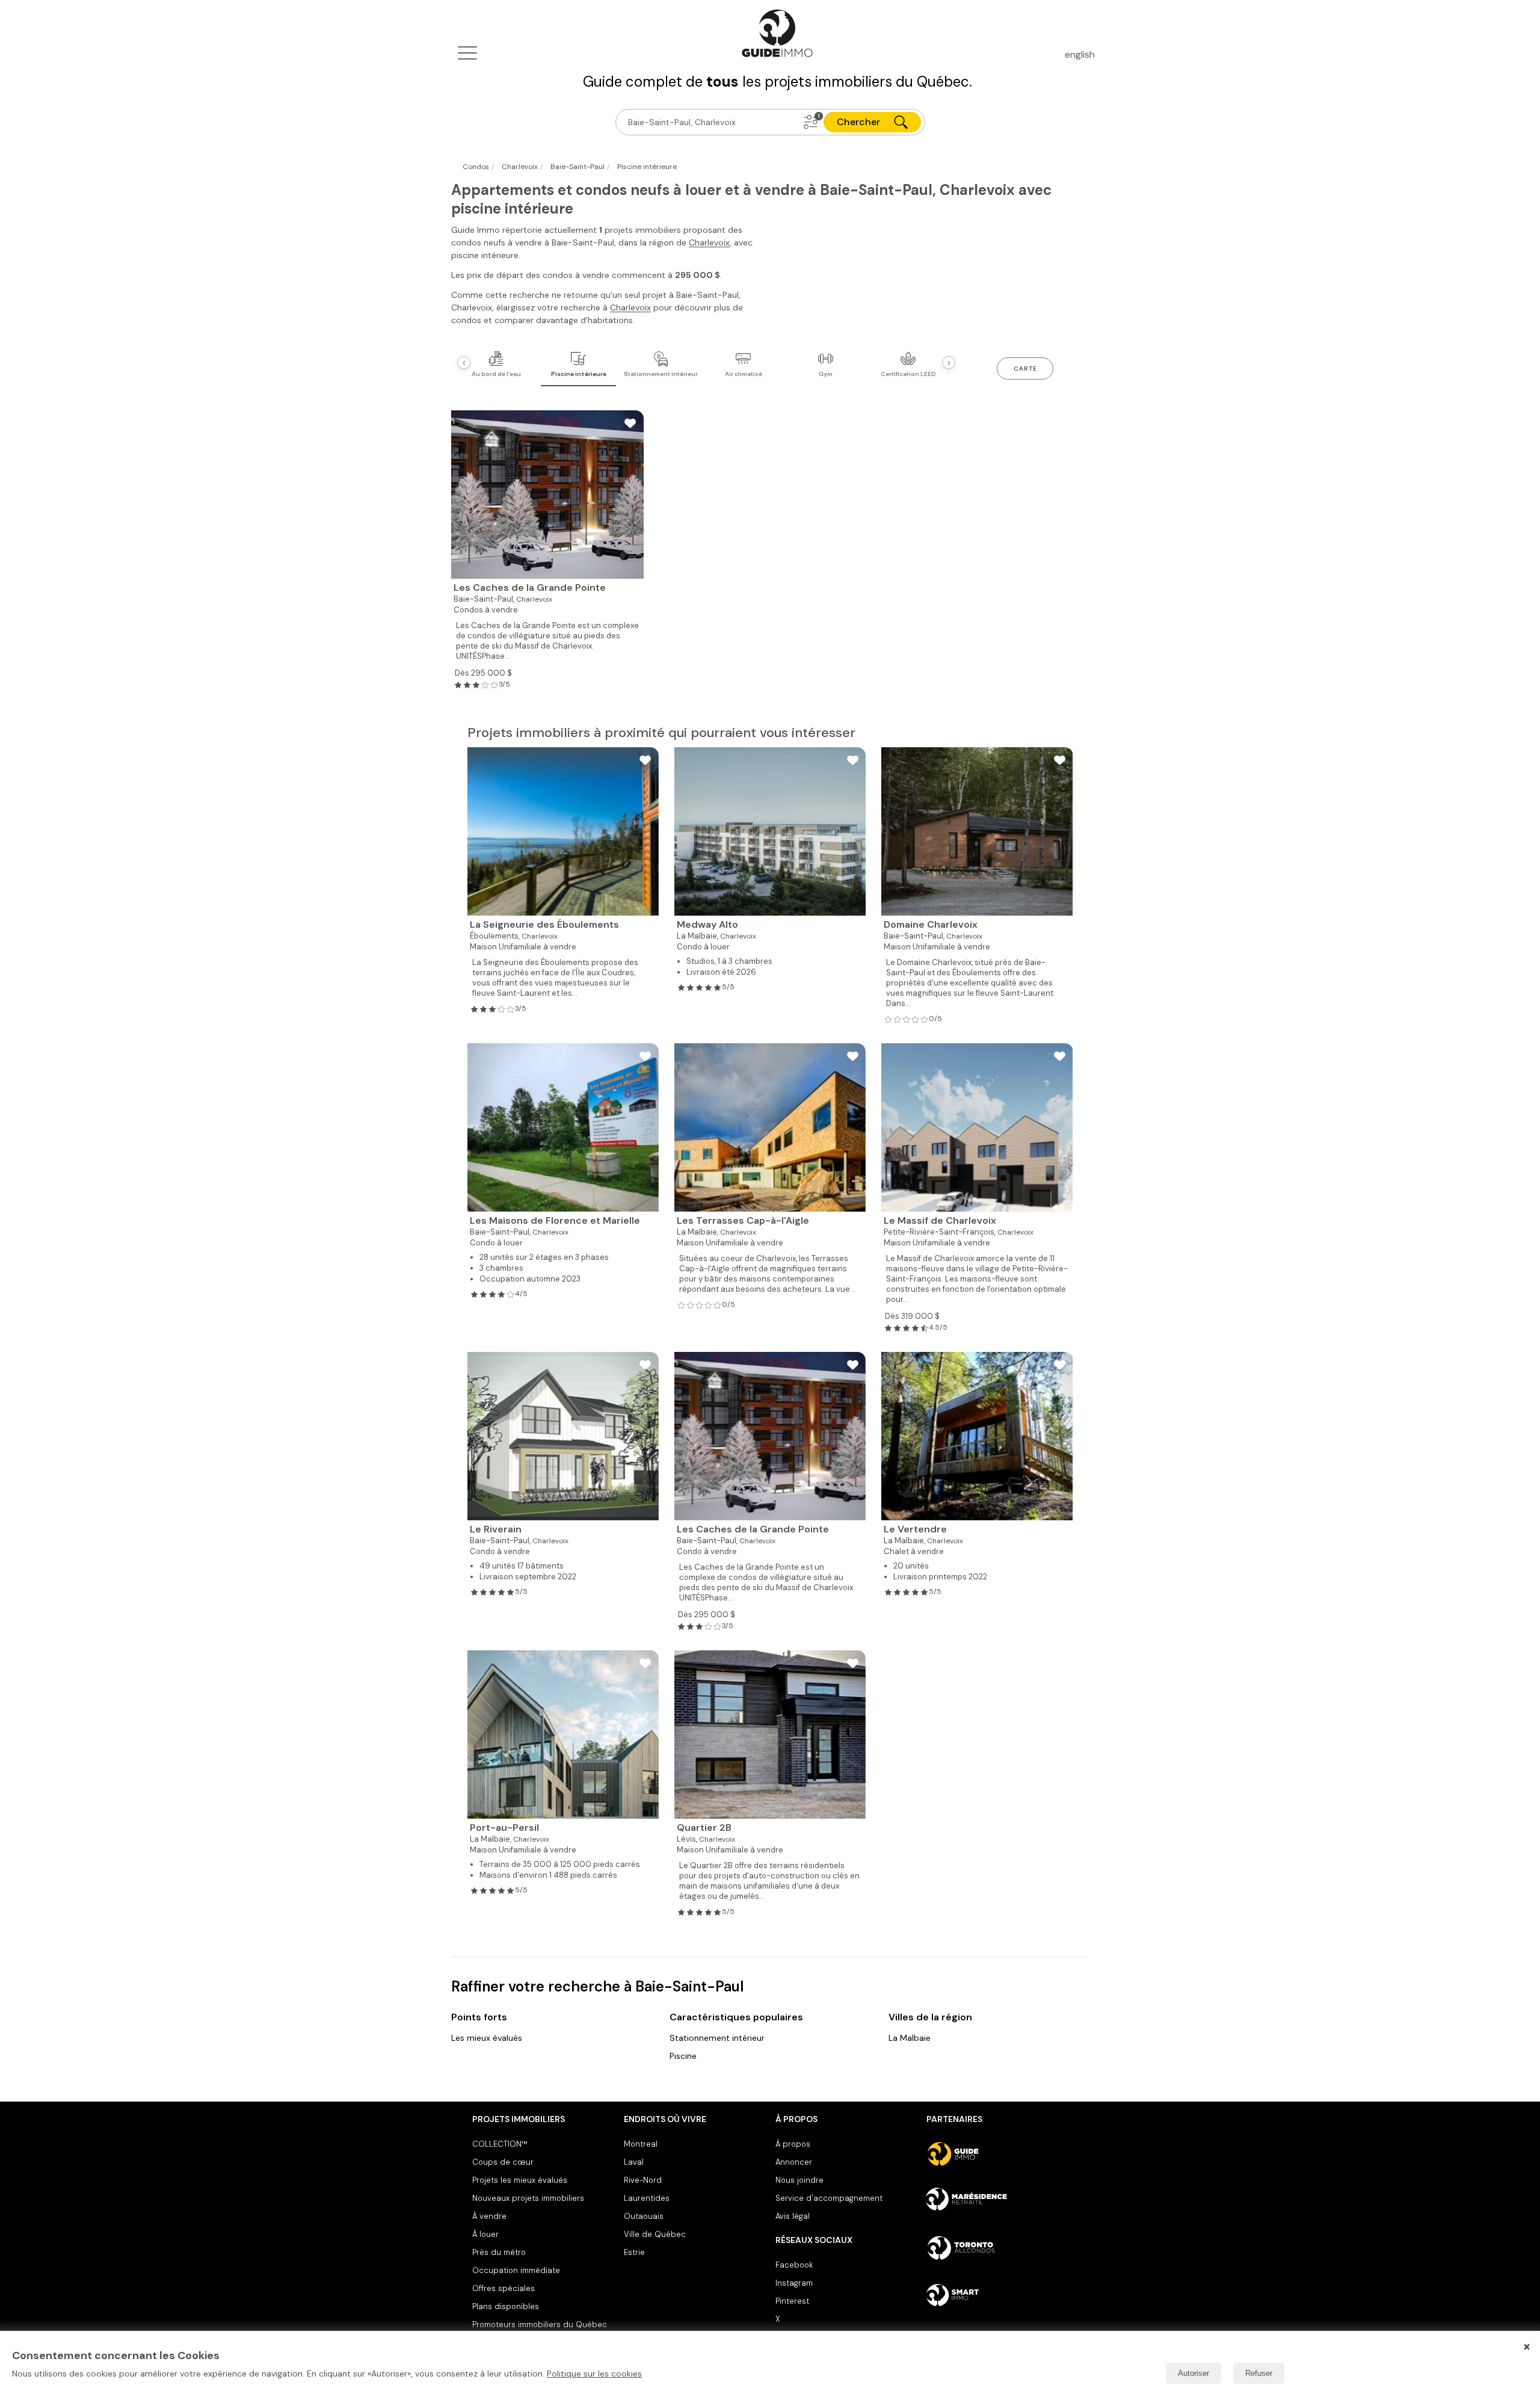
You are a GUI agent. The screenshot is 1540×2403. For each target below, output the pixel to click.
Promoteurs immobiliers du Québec (540, 2324)
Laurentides (647, 2198)
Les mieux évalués (487, 2038)
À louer (485, 2234)
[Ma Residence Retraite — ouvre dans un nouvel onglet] (997, 2201)
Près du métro (499, 2252)
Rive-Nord (643, 2180)
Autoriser (1193, 2373)
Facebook (794, 2265)
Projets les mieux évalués (520, 2180)
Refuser (1259, 2373)
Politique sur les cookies (594, 2374)
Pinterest (792, 2301)
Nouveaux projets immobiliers (528, 2198)
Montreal (641, 2144)
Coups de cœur (503, 2162)
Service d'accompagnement (829, 2198)
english (1080, 54)
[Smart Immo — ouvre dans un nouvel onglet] (997, 2295)
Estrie (634, 2252)
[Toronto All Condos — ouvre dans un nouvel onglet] (997, 2248)
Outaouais (644, 2216)
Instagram (794, 2283)
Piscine (683, 2056)
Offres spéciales (504, 2288)
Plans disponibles (506, 2306)
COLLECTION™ (500, 2144)
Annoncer (794, 2162)
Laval (634, 2162)
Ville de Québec (655, 2234)
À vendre (489, 2216)
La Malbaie (910, 2038)
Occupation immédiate (516, 2270)
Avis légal (793, 2216)
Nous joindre (799, 2180)
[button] (811, 122)
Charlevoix (709, 242)
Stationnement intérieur (717, 2038)
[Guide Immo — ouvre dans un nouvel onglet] (997, 2154)
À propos (793, 2144)
